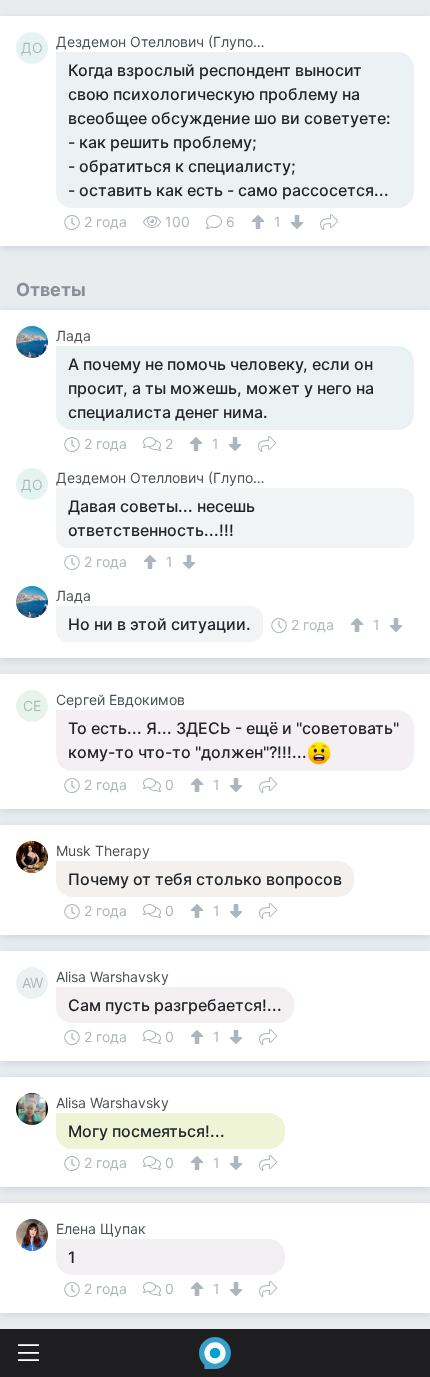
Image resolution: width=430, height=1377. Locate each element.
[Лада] (36, 342)
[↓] (294, 222)
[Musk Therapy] (36, 857)
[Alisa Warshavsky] (36, 1109)
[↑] (260, 222)
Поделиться (329, 220)
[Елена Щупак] (36, 1235)
